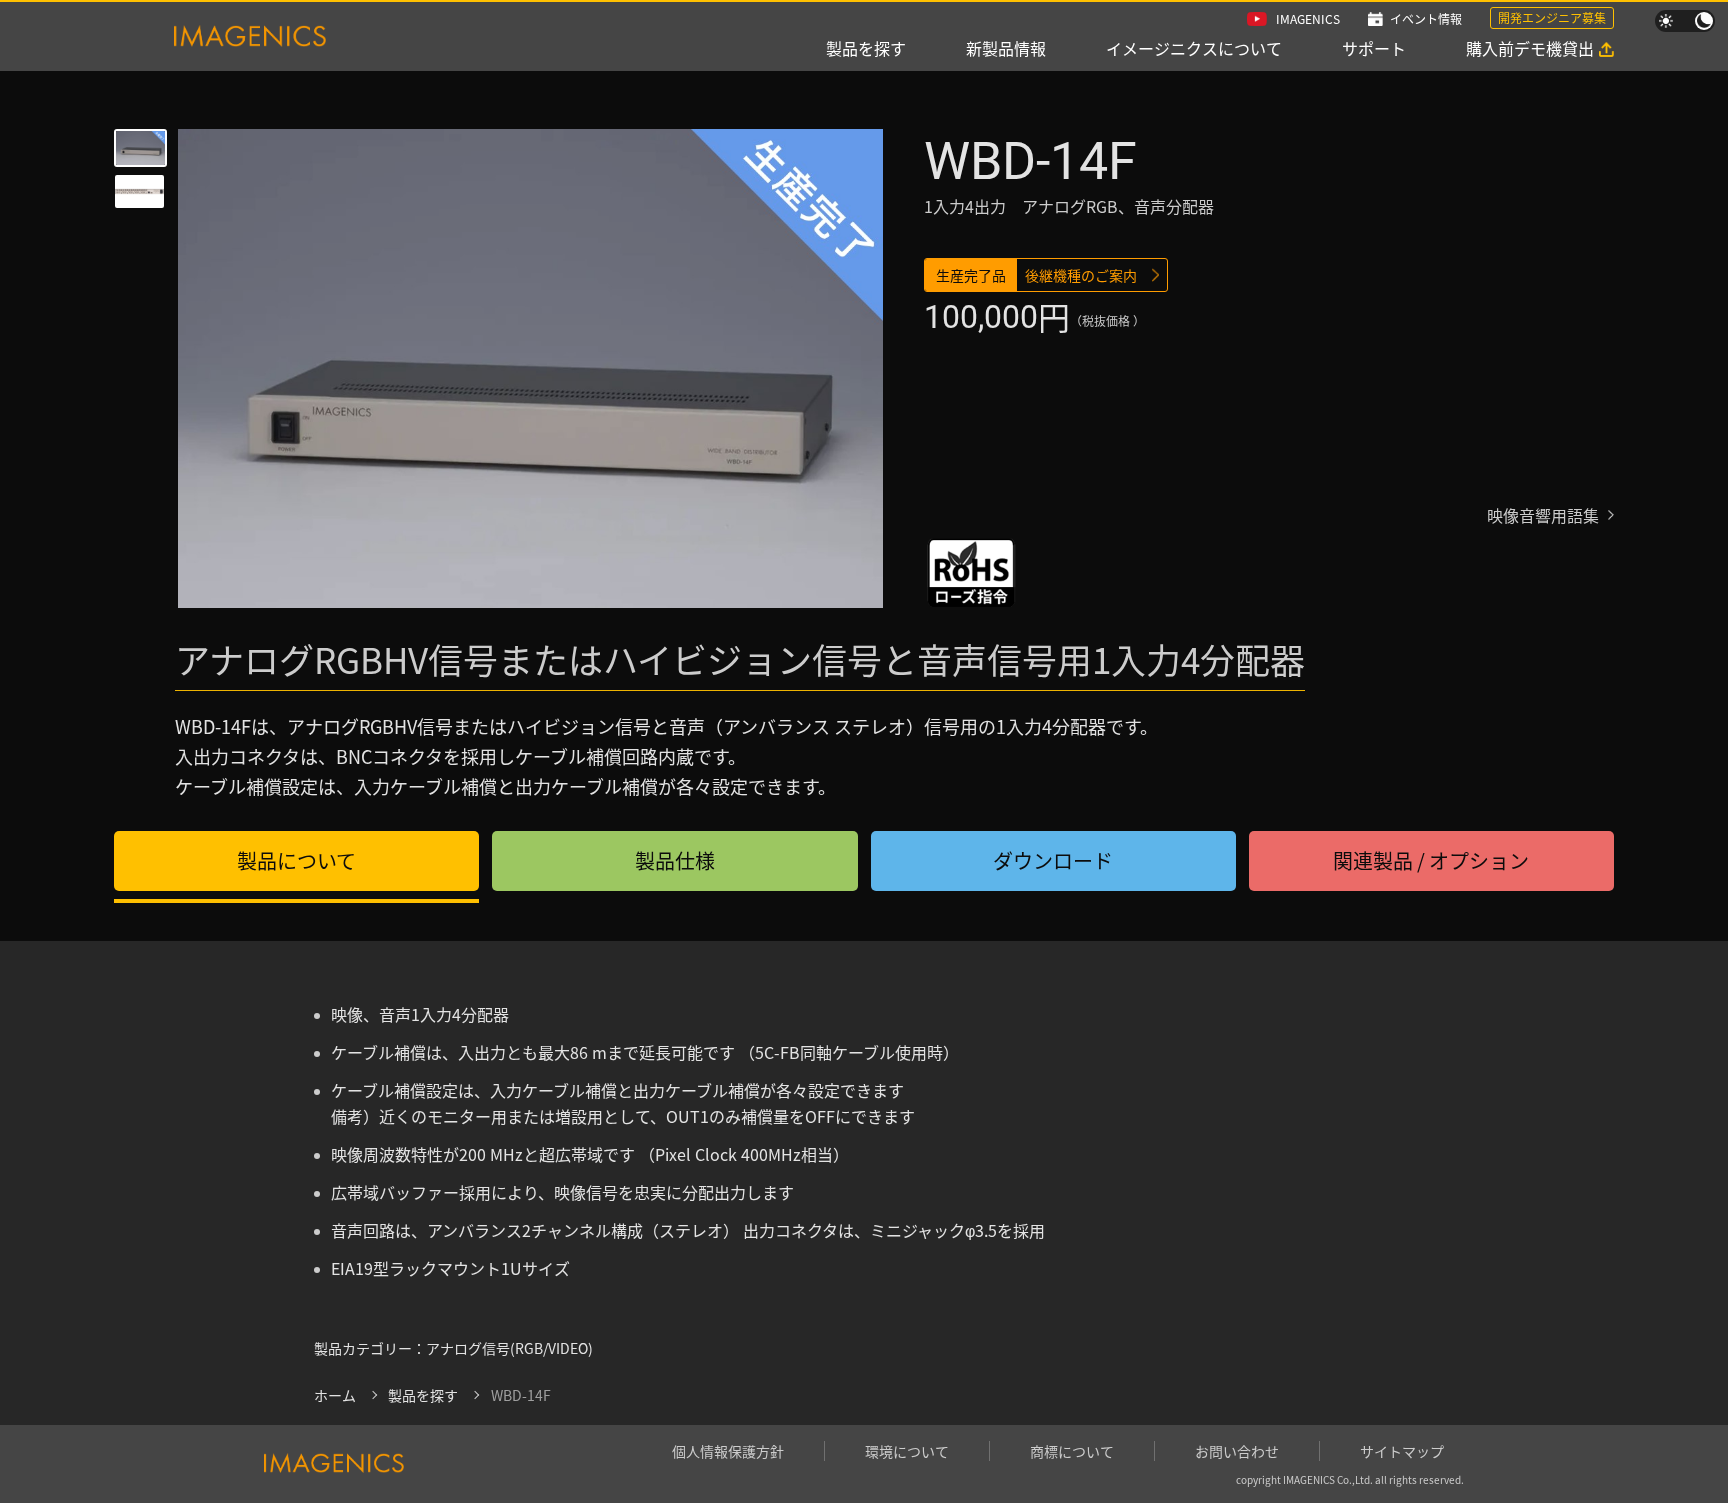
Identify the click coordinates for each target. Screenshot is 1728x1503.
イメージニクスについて (1194, 48)
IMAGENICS (1308, 18)
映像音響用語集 (1543, 515)
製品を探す (866, 48)
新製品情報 (1006, 48)
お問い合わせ (1237, 1451)
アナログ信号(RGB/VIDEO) (509, 1348)
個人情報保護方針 (728, 1451)
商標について (1072, 1451)
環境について (907, 1451)
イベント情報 (1426, 18)
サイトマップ (1402, 1451)
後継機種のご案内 (1081, 275)
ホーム (335, 1395)
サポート (1374, 48)
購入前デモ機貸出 (1530, 48)
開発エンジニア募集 (1552, 17)
